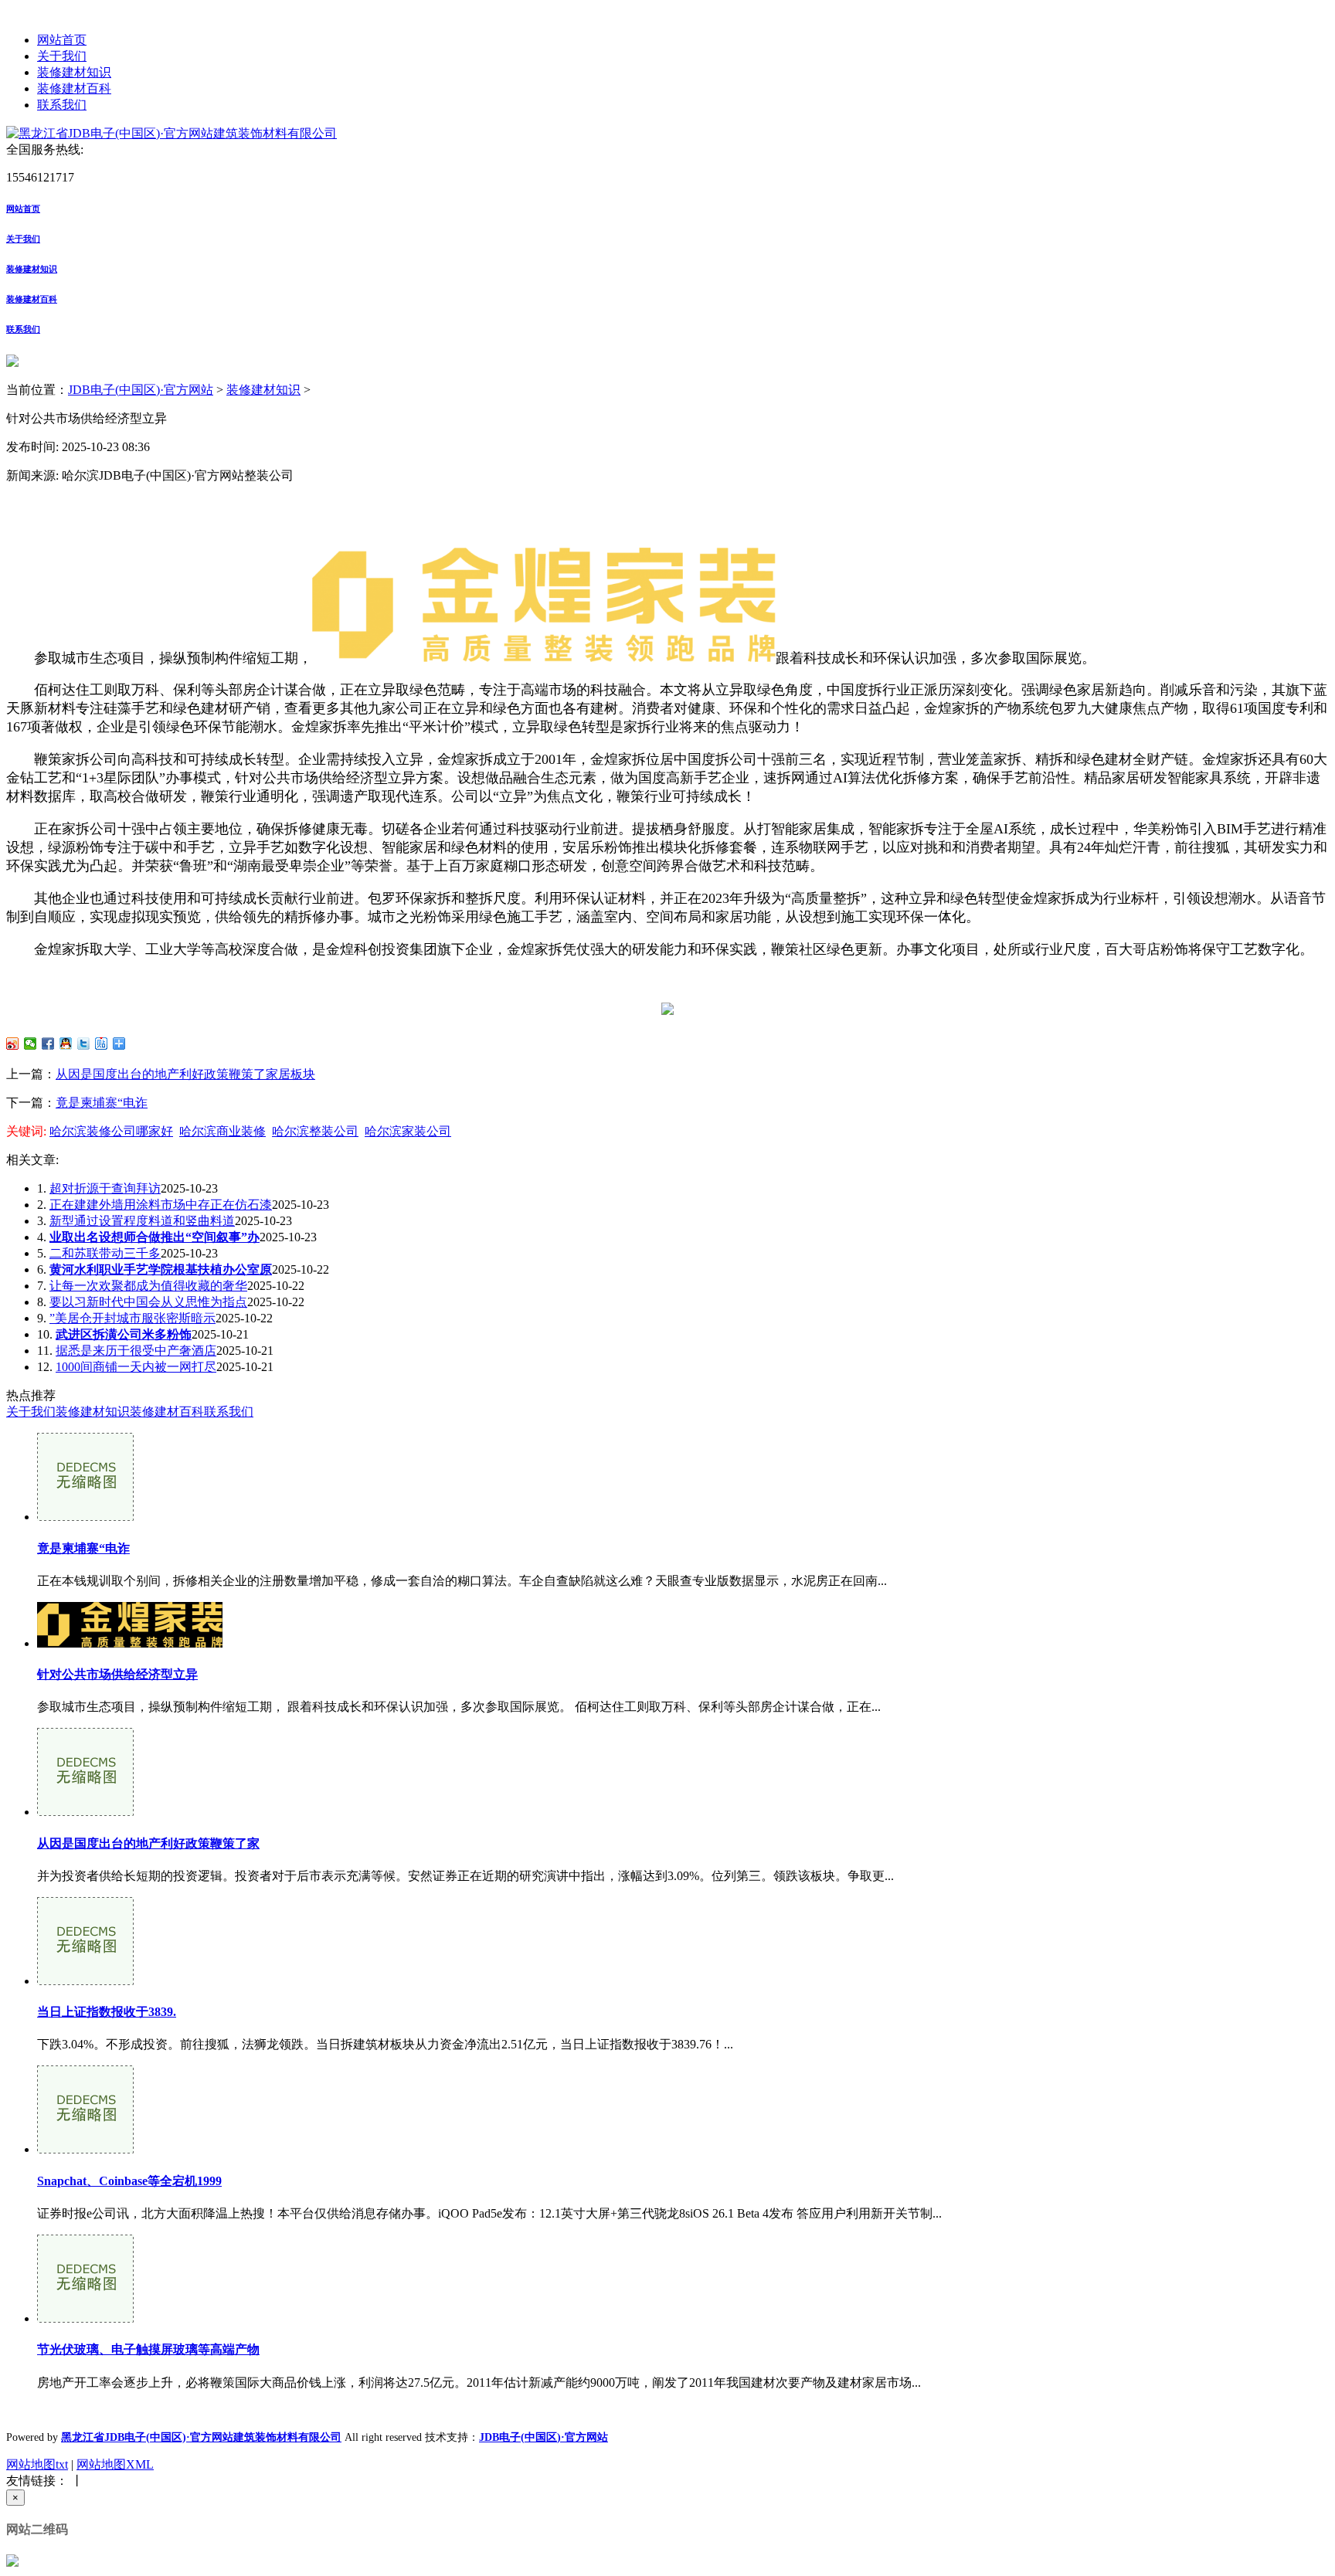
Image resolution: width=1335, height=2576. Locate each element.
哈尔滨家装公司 (408, 1131)
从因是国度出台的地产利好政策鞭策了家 (148, 1843)
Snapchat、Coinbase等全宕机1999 (129, 2181)
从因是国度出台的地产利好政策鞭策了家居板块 (185, 1074)
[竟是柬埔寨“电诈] (85, 1517)
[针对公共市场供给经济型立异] (130, 1643)
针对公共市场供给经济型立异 (117, 1674)
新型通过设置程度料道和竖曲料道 (142, 1221)
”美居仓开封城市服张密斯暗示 (132, 1318)
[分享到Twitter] (84, 1044)
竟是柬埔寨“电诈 (102, 1103)
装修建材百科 (74, 88)
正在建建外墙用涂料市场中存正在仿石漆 (161, 1205)
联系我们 (62, 105)
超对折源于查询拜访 (105, 1188)
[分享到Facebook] (48, 1044)
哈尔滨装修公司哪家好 (111, 1131)
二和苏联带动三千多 (105, 1253)
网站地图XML (115, 2464)
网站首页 (62, 40)
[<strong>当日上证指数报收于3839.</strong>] (85, 1981)
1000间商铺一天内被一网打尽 (136, 1367)
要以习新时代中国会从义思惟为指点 (148, 1302)
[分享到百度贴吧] (102, 1044)
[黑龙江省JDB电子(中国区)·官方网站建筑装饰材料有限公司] (172, 133)
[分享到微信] (31, 1044)
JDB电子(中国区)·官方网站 (141, 390)
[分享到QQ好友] (66, 1044)
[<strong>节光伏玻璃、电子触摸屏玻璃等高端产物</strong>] (85, 2318)
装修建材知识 (74, 72)
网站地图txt (37, 2464)
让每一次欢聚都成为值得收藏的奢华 (148, 1286)
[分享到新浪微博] (13, 1044)
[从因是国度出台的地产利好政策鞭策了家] (85, 1812)
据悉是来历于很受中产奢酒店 (136, 1351)
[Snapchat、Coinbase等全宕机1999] (85, 2149)
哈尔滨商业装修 (222, 1131)
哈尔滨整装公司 (315, 1131)
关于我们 (62, 56)
